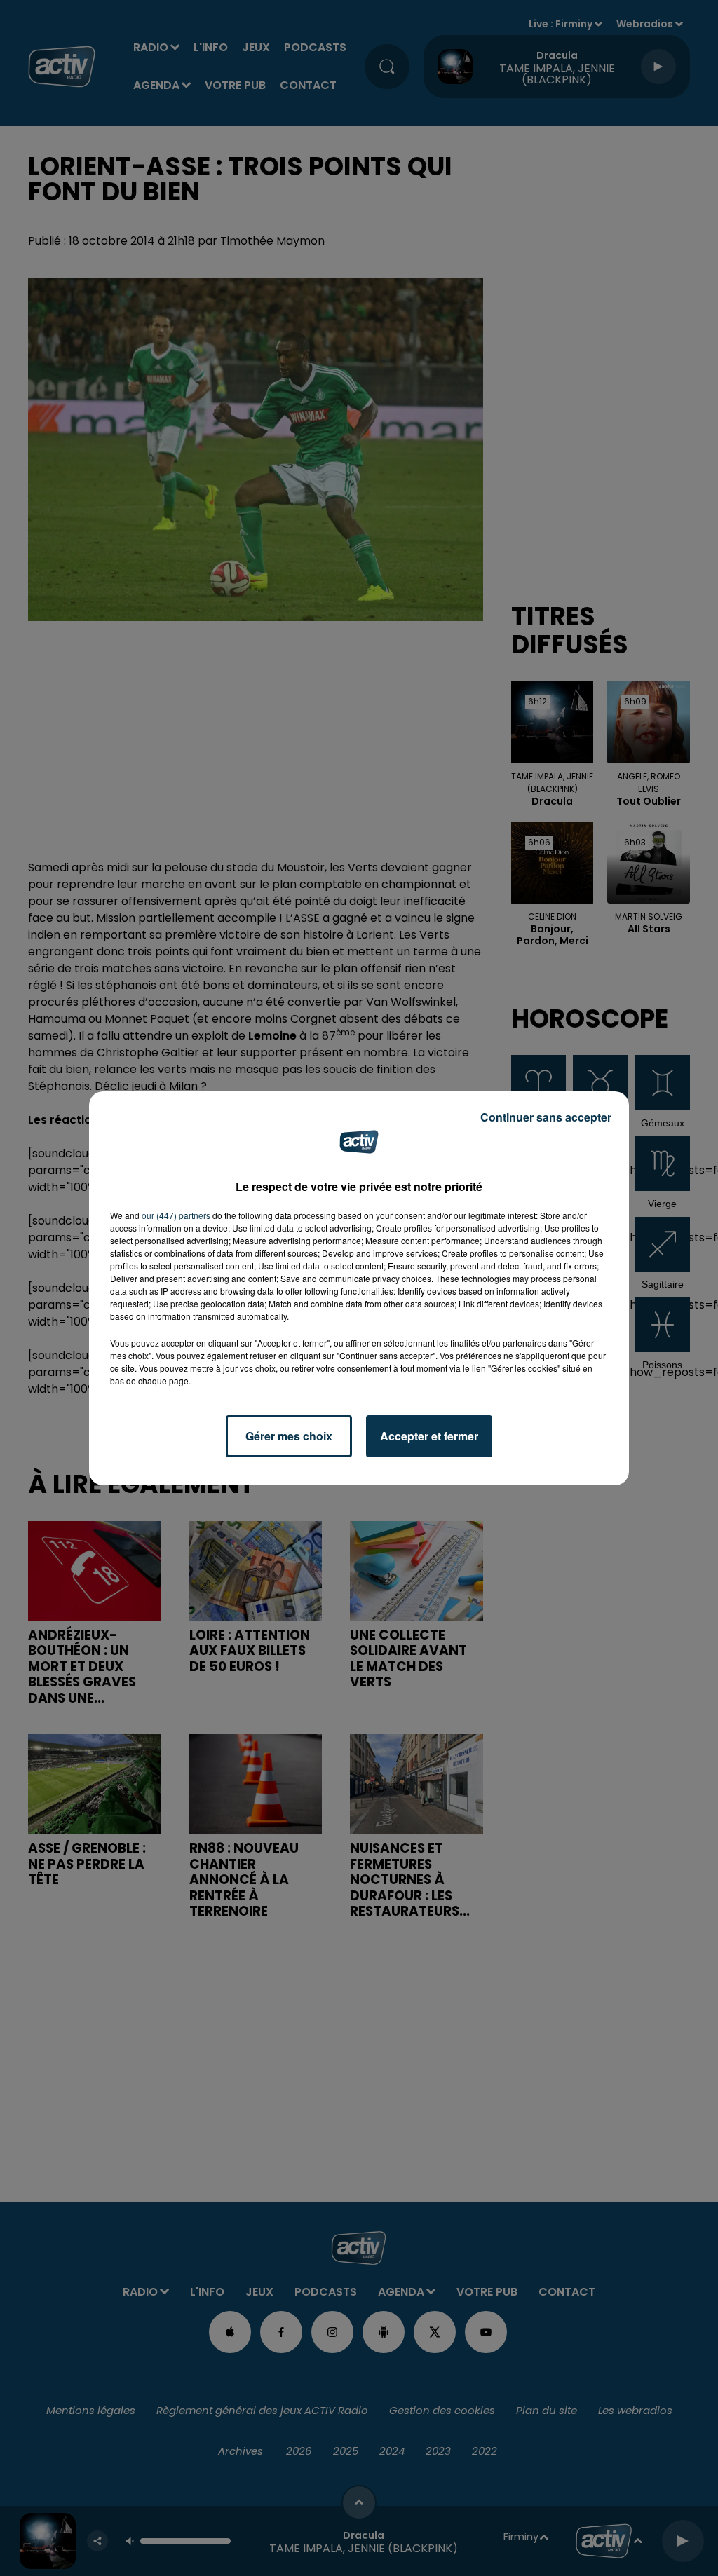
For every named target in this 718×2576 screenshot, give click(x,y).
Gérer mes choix (289, 1436)
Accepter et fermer (429, 1436)
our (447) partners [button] (176, 1215)
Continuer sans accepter (546, 1117)
